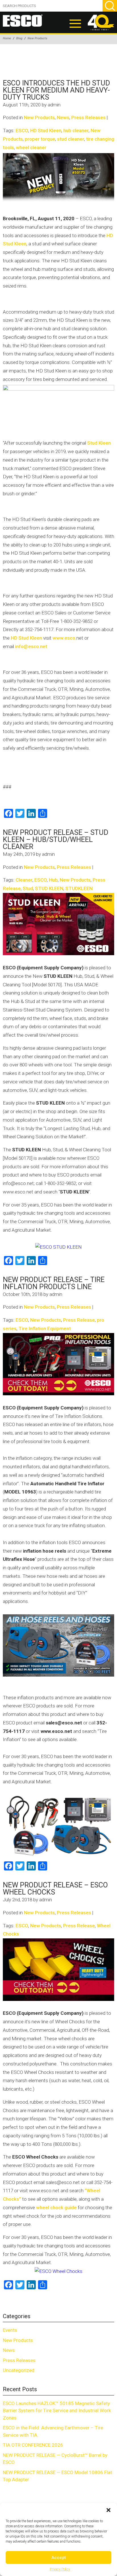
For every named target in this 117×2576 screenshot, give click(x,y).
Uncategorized (19, 2370)
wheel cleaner (31, 147)
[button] (108, 2510)
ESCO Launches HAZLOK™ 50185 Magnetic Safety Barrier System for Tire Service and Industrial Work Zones (57, 2411)
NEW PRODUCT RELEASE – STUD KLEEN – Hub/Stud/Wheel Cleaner (56, 840)
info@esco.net (31, 646)
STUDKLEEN (79, 888)
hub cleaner (76, 130)
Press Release (79, 1320)
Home (7, 38)
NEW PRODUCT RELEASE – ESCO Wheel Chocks (55, 1889)
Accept (59, 2558)
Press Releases (88, 117)
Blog (19, 38)
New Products (37, 38)
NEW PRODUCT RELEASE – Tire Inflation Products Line (54, 1283)
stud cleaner (71, 139)
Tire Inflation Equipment (45, 1328)
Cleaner (24, 880)
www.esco (64, 638)
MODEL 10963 (20, 1492)
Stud (28, 888)
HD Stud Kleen (46, 130)
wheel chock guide (56, 2208)
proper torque (40, 139)
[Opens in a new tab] (58, 924)
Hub (53, 880)
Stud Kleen (99, 443)
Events (10, 2330)
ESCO (22, 130)
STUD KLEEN (49, 888)
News (63, 117)
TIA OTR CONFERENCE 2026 (33, 2445)
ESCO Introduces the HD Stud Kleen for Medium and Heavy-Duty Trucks (56, 90)
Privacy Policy (60, 2569)
